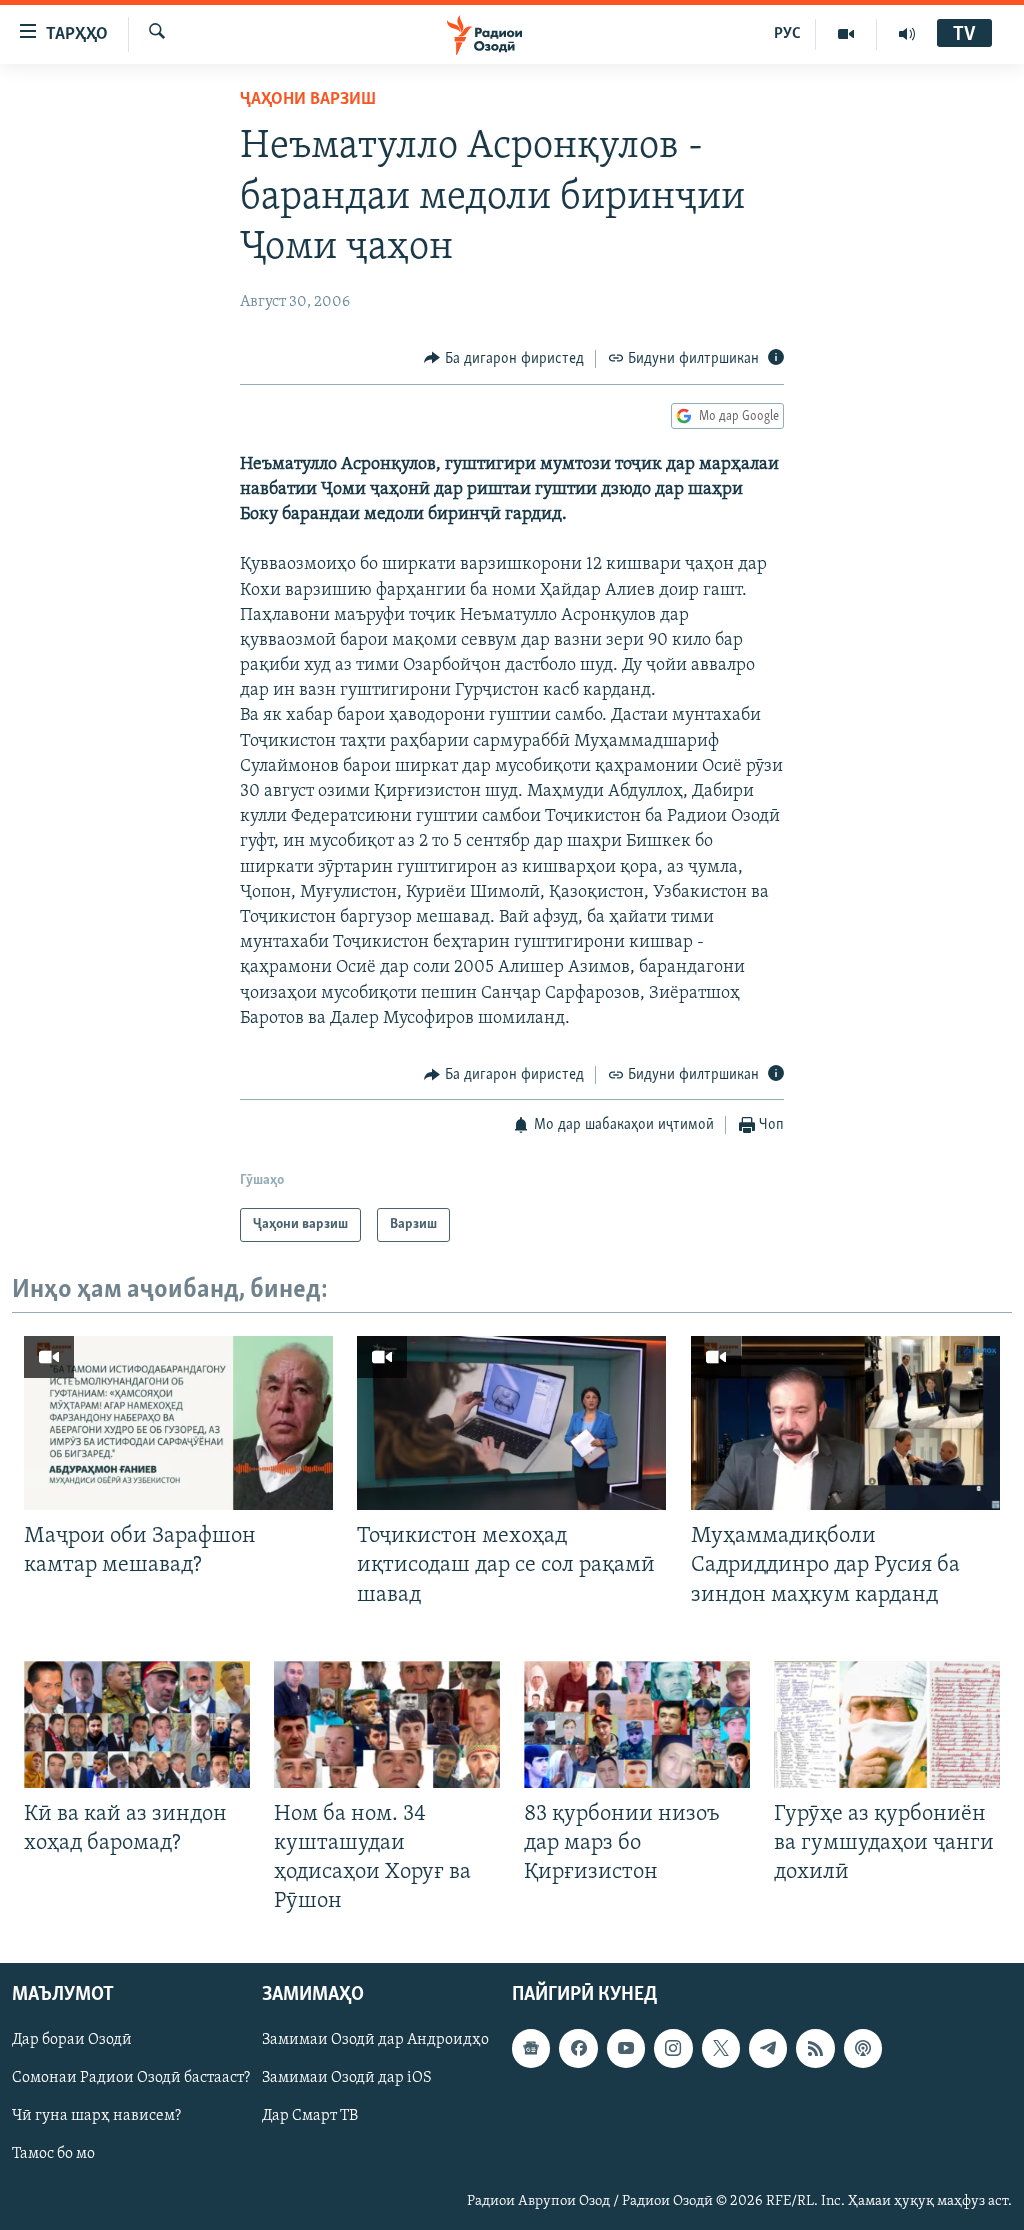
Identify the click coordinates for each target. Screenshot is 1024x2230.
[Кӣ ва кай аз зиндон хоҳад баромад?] (137, 1724)
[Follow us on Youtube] (626, 2049)
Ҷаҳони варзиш (308, 100)
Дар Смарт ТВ (310, 2117)
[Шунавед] (907, 34)
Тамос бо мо (53, 2155)
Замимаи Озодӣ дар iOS (347, 2079)
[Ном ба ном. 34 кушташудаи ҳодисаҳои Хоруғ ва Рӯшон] (387, 1724)
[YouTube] (846, 34)
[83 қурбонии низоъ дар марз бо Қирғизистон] (637, 1724)
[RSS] (815, 2049)
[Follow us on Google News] (531, 2049)
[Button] (504, 359)
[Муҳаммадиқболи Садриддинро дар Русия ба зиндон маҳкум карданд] (845, 1423)
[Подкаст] (863, 2049)
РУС (787, 34)
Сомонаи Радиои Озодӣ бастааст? (131, 2079)
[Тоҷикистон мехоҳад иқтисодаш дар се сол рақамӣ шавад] (511, 1423)
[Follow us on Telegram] (768, 2049)
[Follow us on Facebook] (578, 2049)
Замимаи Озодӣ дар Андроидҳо (375, 2041)
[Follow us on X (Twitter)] (721, 2049)
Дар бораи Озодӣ (72, 2041)
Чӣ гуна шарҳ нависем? (96, 2117)
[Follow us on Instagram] (673, 2049)
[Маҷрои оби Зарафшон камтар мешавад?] (178, 1423)
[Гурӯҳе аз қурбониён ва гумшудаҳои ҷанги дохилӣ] (887, 1724)
